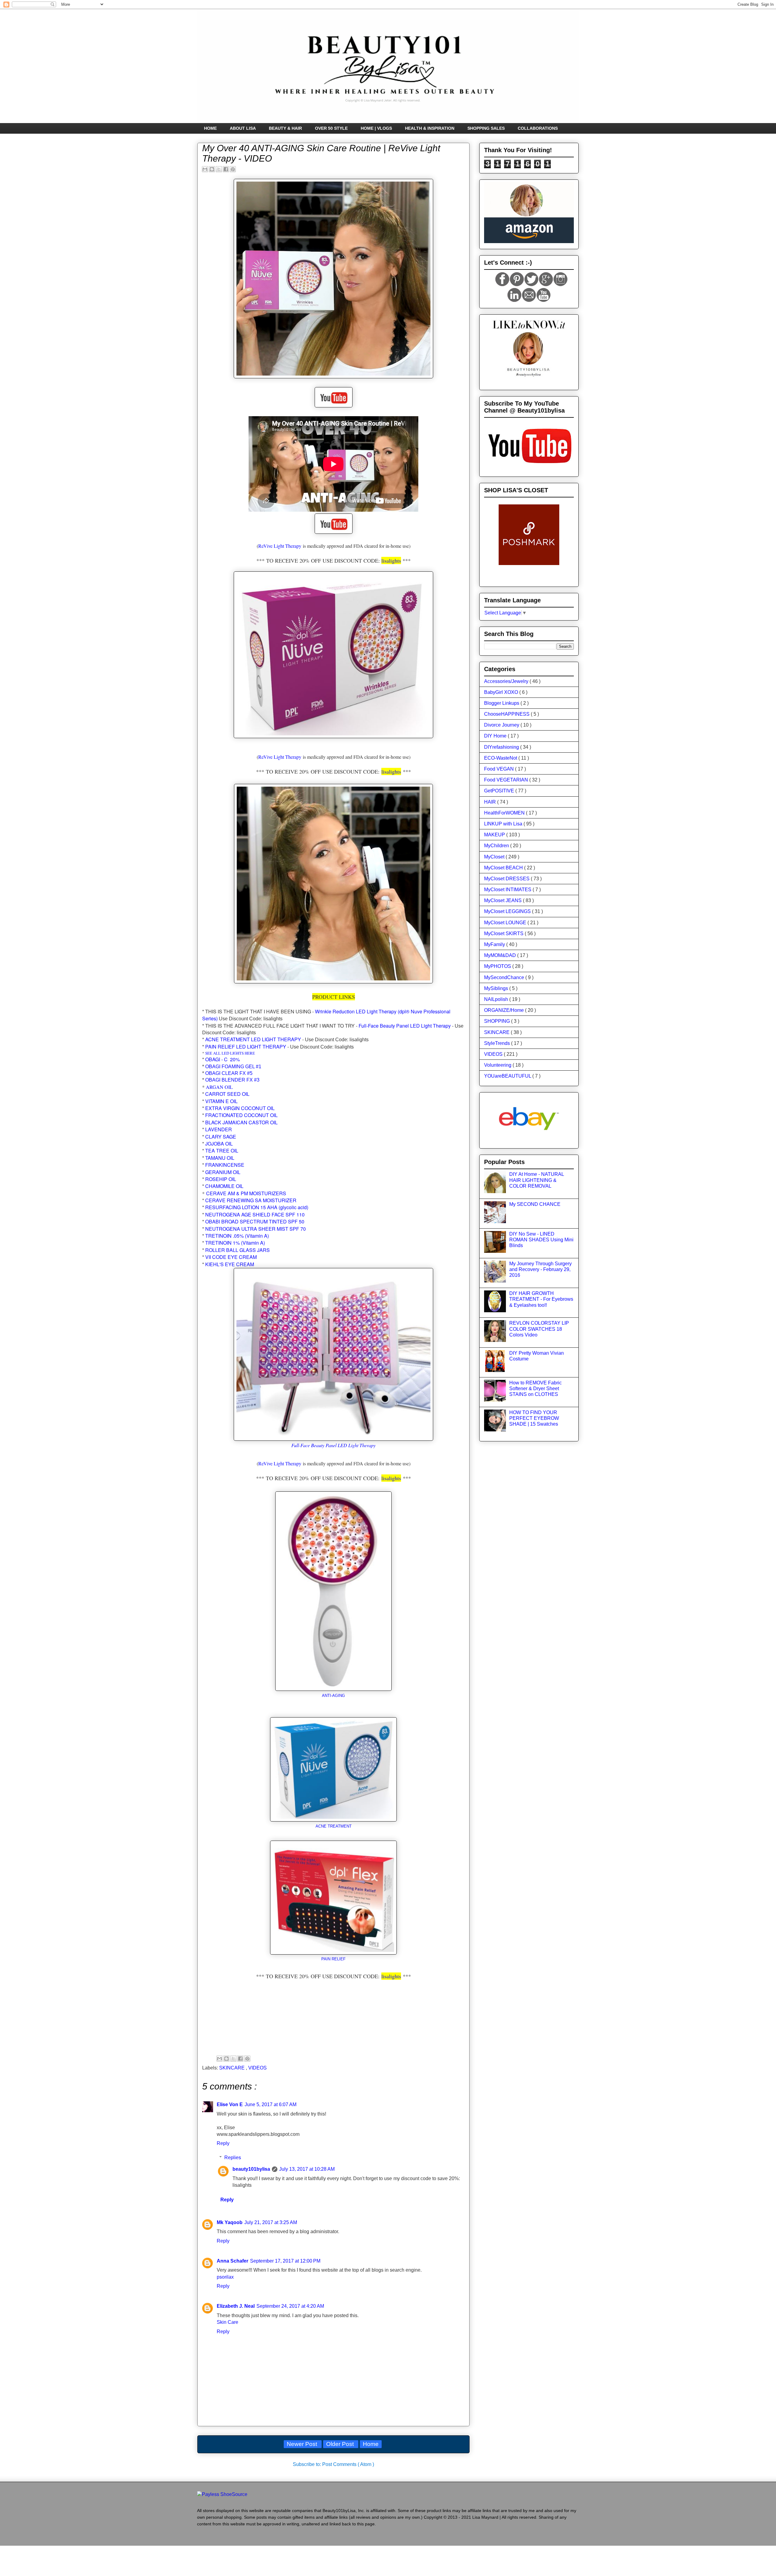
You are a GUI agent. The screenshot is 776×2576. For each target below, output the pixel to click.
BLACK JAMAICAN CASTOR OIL (241, 1122)
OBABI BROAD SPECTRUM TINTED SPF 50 (255, 1221)
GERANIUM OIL (223, 1172)
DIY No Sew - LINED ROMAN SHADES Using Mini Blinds (541, 1240)
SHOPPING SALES (486, 128)
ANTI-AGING (333, 1696)
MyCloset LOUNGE (506, 923)
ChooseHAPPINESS (507, 714)
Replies (233, 2158)
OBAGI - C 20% (222, 1059)
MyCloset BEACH (504, 868)
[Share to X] (219, 169)
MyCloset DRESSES (507, 879)
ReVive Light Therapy (280, 546)
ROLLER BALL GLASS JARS (237, 1250)
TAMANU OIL (220, 1158)
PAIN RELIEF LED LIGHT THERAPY (246, 1047)
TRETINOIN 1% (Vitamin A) (235, 1243)
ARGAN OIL (219, 1087)
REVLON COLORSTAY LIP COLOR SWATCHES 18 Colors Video (539, 1329)
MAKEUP (495, 835)
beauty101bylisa (251, 2169)
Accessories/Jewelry (507, 681)
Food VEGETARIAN (507, 780)
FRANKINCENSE (225, 1165)
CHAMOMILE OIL (224, 1186)
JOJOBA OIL (219, 1144)
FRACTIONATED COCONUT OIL (241, 1115)
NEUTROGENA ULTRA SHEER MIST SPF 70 (256, 1229)
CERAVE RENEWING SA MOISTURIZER (251, 1200)
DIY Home (496, 736)
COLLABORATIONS (538, 128)
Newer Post (303, 2444)
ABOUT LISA (243, 128)
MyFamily (495, 944)
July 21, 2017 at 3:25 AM (271, 2222)
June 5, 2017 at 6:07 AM (271, 2104)
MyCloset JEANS (503, 900)
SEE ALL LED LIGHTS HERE (230, 1053)
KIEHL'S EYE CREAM (230, 1264)
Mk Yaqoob (230, 2222)
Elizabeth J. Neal (236, 2306)
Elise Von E (230, 2104)
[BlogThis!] (212, 169)
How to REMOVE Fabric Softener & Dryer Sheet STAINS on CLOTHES (535, 1388)
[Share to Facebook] (226, 169)
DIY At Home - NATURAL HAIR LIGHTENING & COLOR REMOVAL (537, 1180)
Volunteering (498, 1065)
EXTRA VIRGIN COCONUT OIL (240, 1108)
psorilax (225, 2277)
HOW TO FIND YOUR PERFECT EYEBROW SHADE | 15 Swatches (534, 1418)
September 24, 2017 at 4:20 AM (290, 2306)
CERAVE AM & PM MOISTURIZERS (246, 1193)
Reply (223, 2143)
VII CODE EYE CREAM (231, 1257)
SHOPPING (498, 1021)
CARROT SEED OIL (227, 1094)
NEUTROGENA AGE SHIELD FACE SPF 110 (255, 1214)
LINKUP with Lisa (504, 824)
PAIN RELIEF (333, 1959)
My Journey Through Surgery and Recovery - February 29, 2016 (540, 1269)
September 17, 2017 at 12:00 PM (285, 2261)
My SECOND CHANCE (535, 1204)
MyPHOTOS (498, 966)
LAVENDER (219, 1129)
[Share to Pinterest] (233, 169)
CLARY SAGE (221, 1137)
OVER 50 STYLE (331, 128)
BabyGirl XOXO (502, 692)
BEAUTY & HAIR (285, 128)
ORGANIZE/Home (505, 1010)
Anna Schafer (232, 2261)
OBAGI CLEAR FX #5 (229, 1073)
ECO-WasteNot (501, 758)
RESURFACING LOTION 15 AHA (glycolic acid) (257, 1207)
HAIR (491, 802)
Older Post (341, 2444)
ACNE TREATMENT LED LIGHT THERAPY (253, 1039)
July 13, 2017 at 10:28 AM (307, 2169)
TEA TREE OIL (222, 1151)
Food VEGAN (500, 769)
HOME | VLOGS (376, 128)
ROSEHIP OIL (221, 1179)
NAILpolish (497, 999)
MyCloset (495, 857)
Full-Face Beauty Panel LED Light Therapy (405, 1026)
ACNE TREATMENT (334, 1826)
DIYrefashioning (502, 747)
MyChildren (497, 846)
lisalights (391, 560)
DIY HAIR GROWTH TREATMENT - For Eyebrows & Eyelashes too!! (541, 1299)
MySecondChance (505, 977)
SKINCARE (232, 2068)
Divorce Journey (502, 725)
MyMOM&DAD (501, 955)
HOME (210, 128)
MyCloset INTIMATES (508, 890)
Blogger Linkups (502, 703)
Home (371, 2444)
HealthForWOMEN (505, 813)
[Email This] (205, 169)
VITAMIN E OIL (221, 1101)
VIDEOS (258, 2068)
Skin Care (227, 2322)
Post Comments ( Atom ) (348, 2464)
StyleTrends (498, 1043)
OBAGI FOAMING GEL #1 (233, 1067)
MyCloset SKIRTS (504, 933)
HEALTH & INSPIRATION (430, 128)
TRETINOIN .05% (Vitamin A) (237, 1236)
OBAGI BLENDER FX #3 (232, 1080)
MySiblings (497, 988)
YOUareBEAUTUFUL (508, 1076)
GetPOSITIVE (500, 791)
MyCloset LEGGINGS (508, 911)
